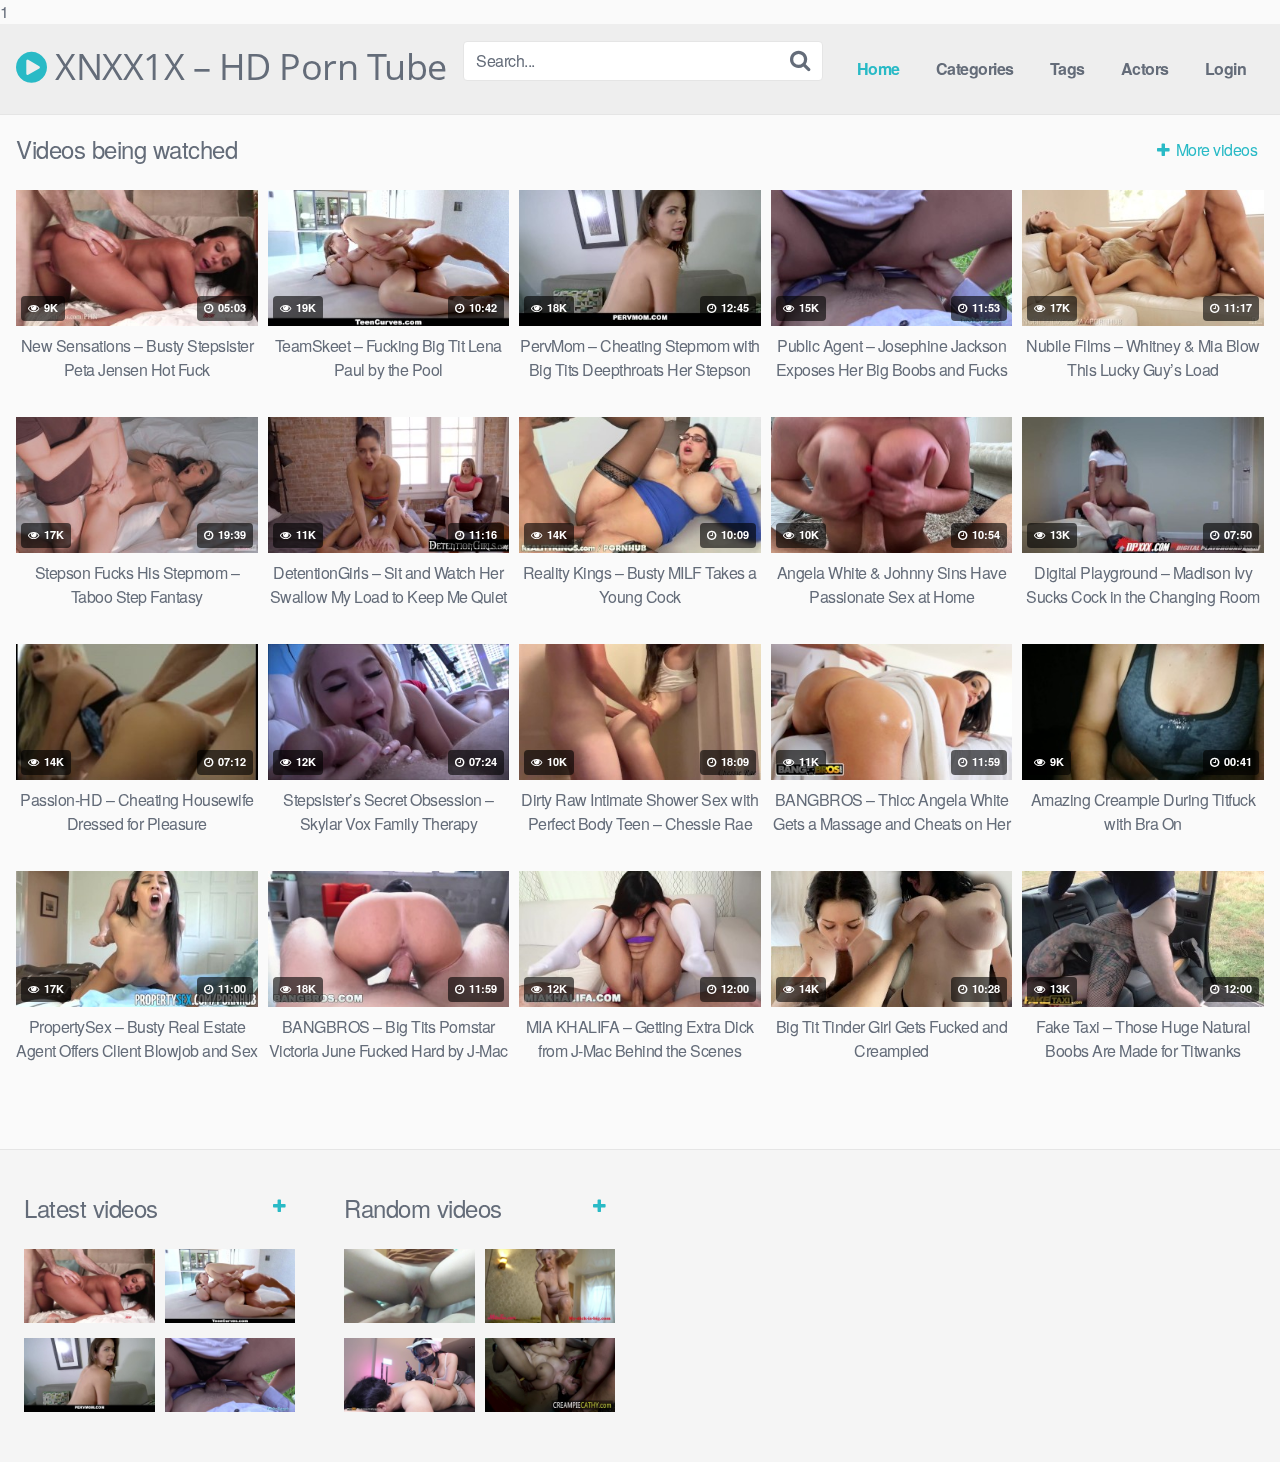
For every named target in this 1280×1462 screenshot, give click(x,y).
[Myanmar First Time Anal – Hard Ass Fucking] (409, 1374)
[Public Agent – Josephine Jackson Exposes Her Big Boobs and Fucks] (230, 1374)
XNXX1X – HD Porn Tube (247, 67)
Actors (1145, 68)
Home (878, 68)
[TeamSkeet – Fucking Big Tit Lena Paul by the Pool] (230, 1285)
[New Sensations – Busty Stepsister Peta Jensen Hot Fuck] (89, 1285)
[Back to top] (1225, 1406)
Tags (1067, 68)
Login (1226, 68)
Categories (975, 68)
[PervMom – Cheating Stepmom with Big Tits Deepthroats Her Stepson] (89, 1374)
